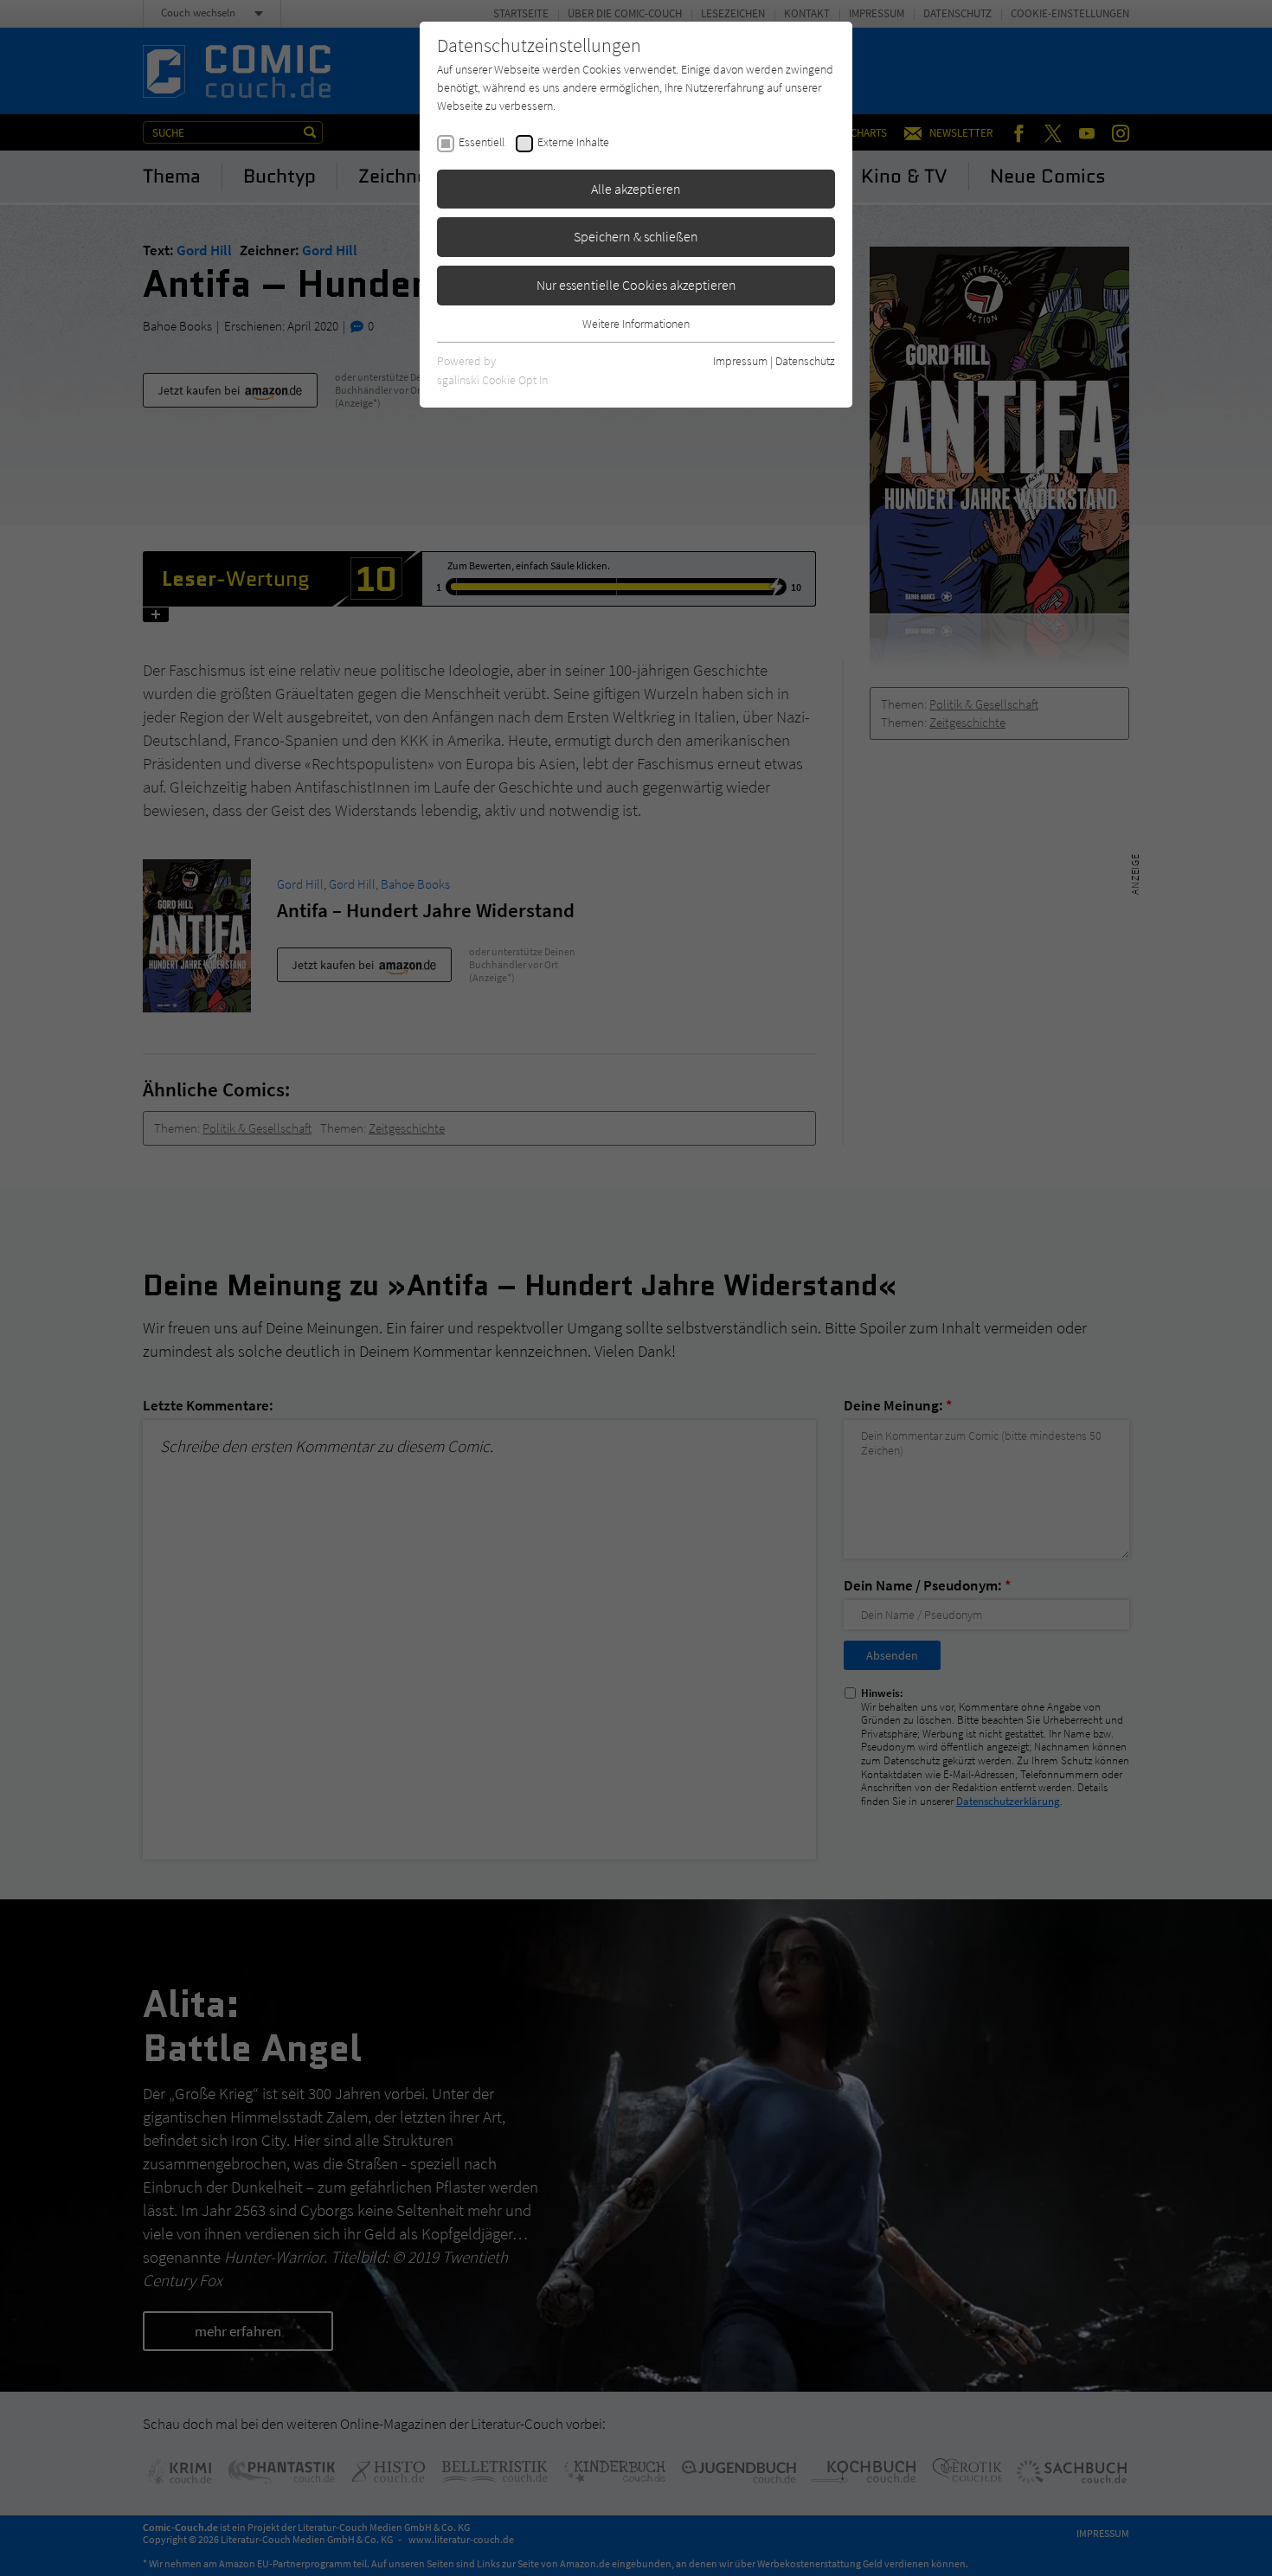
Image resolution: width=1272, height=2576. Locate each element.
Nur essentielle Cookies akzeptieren (636, 285)
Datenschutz (805, 361)
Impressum (740, 361)
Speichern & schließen (636, 236)
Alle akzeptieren (636, 189)
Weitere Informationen (636, 324)
